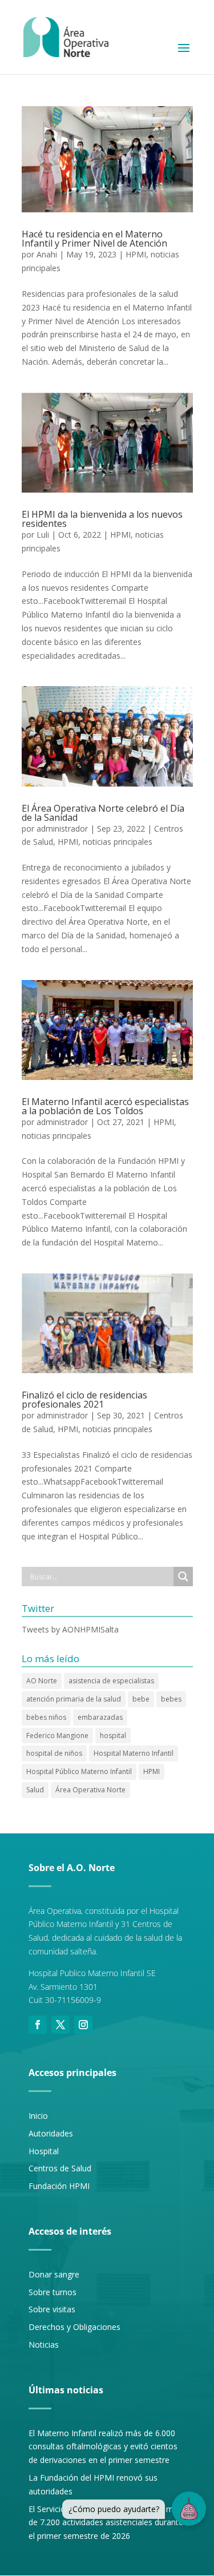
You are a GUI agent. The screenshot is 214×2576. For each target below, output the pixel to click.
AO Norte (42, 1681)
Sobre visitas (52, 2309)
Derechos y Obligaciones (74, 2327)
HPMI (136, 254)
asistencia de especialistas (111, 1681)
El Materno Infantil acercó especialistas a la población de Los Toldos (105, 1106)
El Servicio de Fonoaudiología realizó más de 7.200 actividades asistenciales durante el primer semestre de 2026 (106, 2523)
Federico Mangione (57, 1736)
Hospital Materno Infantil (134, 1753)
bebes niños (46, 1717)
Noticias (44, 2345)
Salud (35, 1790)
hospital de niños (54, 1753)
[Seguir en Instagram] (83, 2025)
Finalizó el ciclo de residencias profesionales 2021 (84, 1400)
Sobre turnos (53, 2292)
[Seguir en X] (60, 2025)
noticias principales (118, 842)
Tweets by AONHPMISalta (70, 1629)
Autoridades (51, 2133)
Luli (43, 535)
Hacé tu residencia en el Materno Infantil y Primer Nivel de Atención (94, 239)
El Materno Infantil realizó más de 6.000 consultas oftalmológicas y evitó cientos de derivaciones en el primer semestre (103, 2447)
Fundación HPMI (59, 2186)
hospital (113, 1736)
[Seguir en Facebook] (38, 2025)
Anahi (47, 254)
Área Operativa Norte (90, 1790)
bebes (171, 1699)
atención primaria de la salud (74, 1699)
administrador (62, 829)
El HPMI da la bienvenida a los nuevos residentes (102, 519)
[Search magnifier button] (183, 1577)
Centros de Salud (60, 2168)
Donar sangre (54, 2274)
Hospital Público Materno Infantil (79, 1771)
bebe (141, 1699)
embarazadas (100, 1717)
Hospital (44, 2151)
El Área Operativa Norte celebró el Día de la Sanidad (103, 813)
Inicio (38, 2116)
